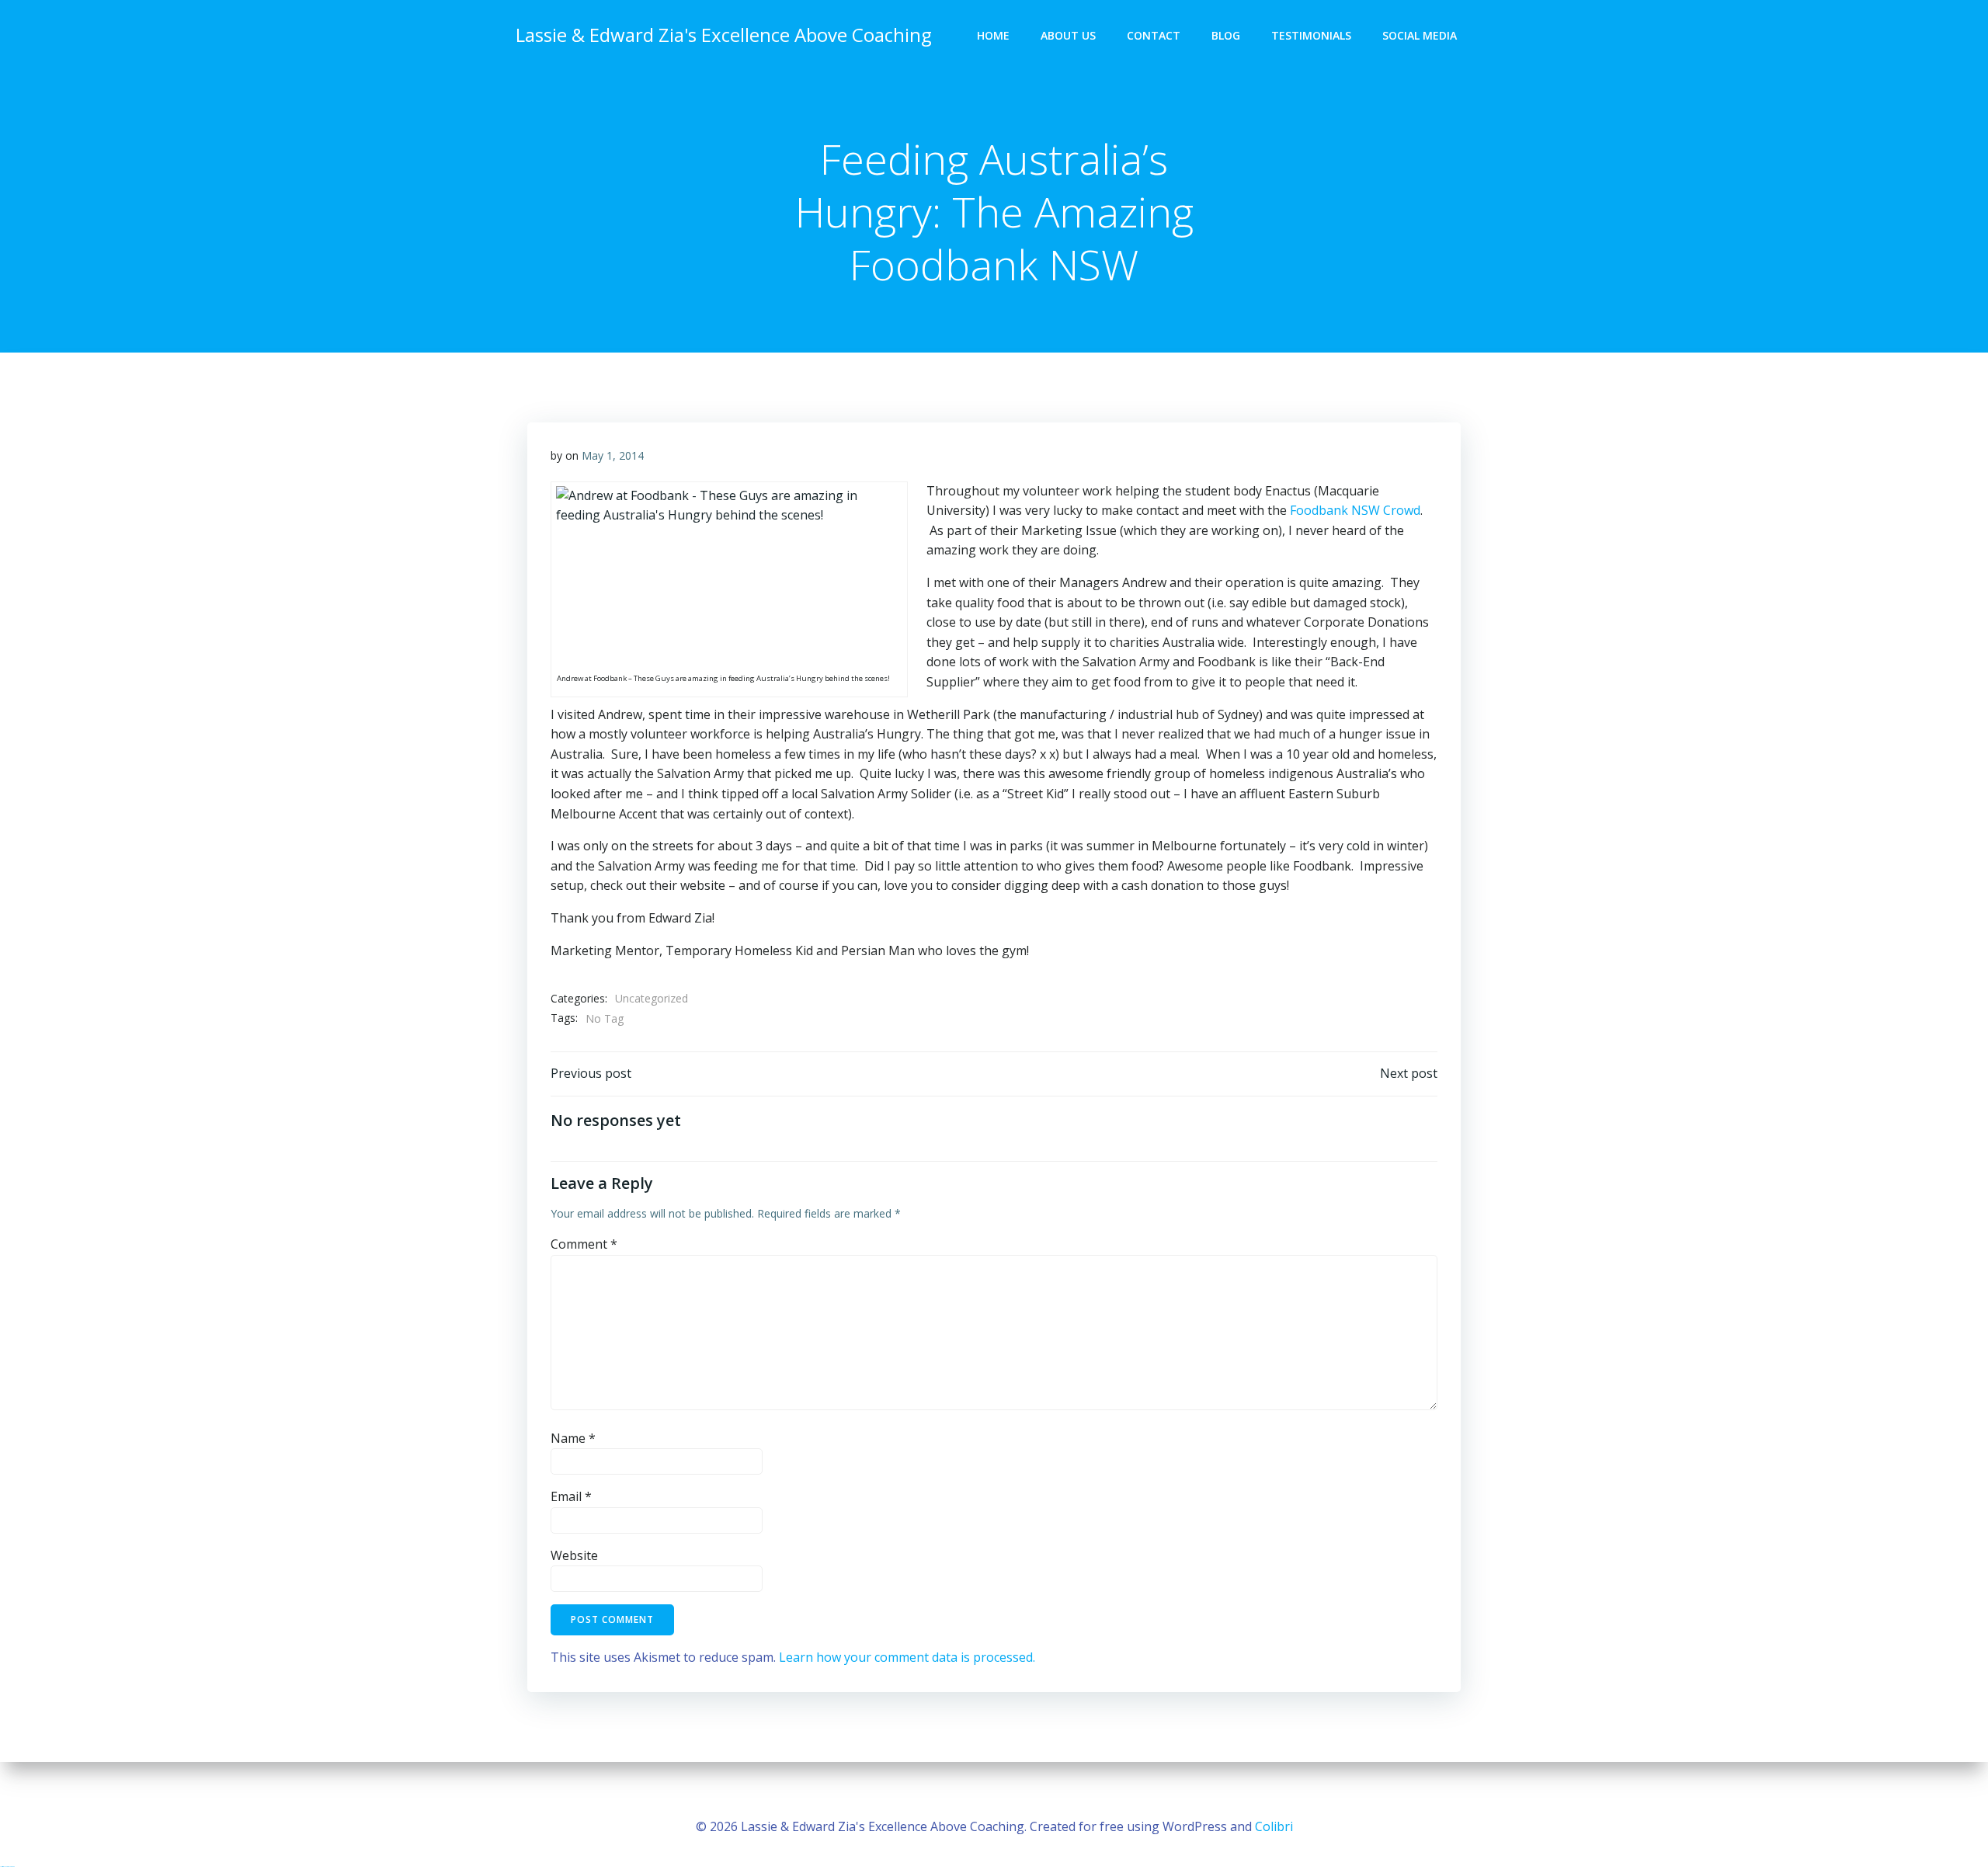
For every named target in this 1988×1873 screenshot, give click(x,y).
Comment (584, 1244)
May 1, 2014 (613, 455)
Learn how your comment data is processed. (907, 1657)
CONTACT (1154, 35)
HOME (993, 35)
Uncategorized (652, 998)
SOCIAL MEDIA (1420, 35)
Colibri (1274, 1826)
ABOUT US (1068, 35)
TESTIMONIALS (1311, 35)
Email (571, 1496)
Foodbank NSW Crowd (1355, 510)
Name (573, 1438)
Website (574, 1555)
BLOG (1226, 35)
